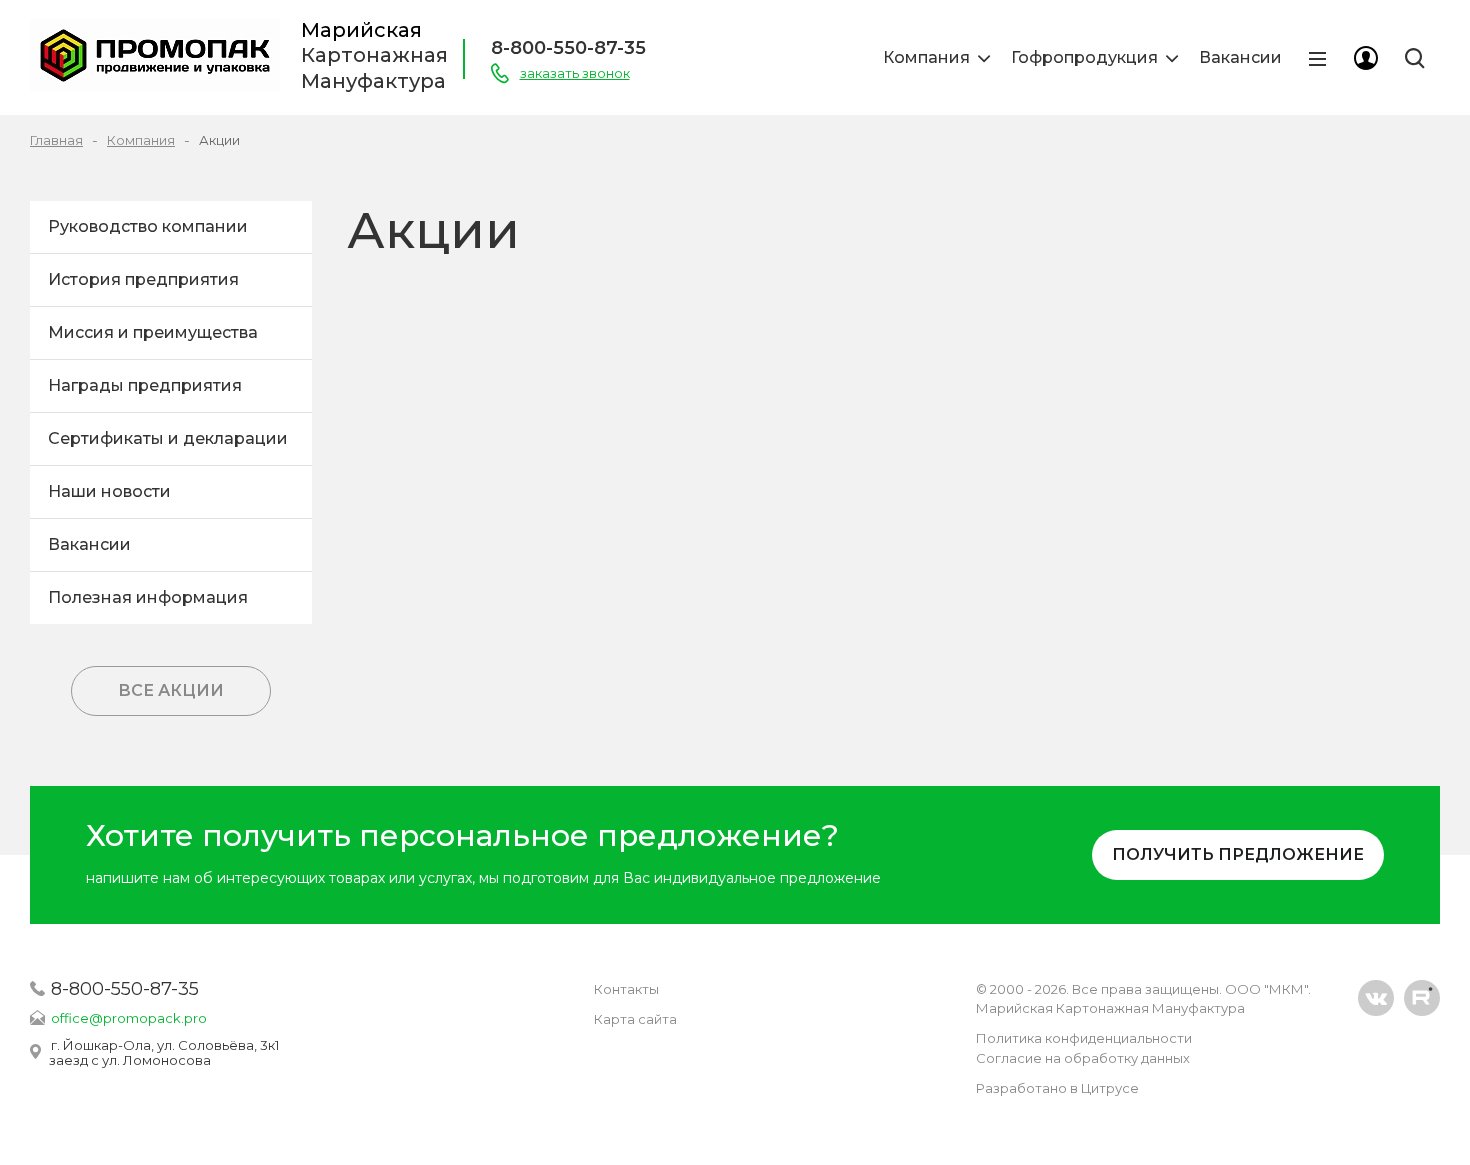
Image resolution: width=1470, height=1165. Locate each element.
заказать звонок (575, 73)
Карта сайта (635, 1019)
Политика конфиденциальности (1084, 1038)
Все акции (171, 690)
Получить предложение (1238, 854)
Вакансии (1240, 57)
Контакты (626, 989)
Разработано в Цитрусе (1057, 1088)
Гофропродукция (1084, 57)
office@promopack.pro (129, 1018)
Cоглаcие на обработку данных (1083, 1058)
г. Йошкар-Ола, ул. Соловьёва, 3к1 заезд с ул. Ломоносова (164, 1052)
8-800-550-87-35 (568, 48)
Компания (926, 57)
